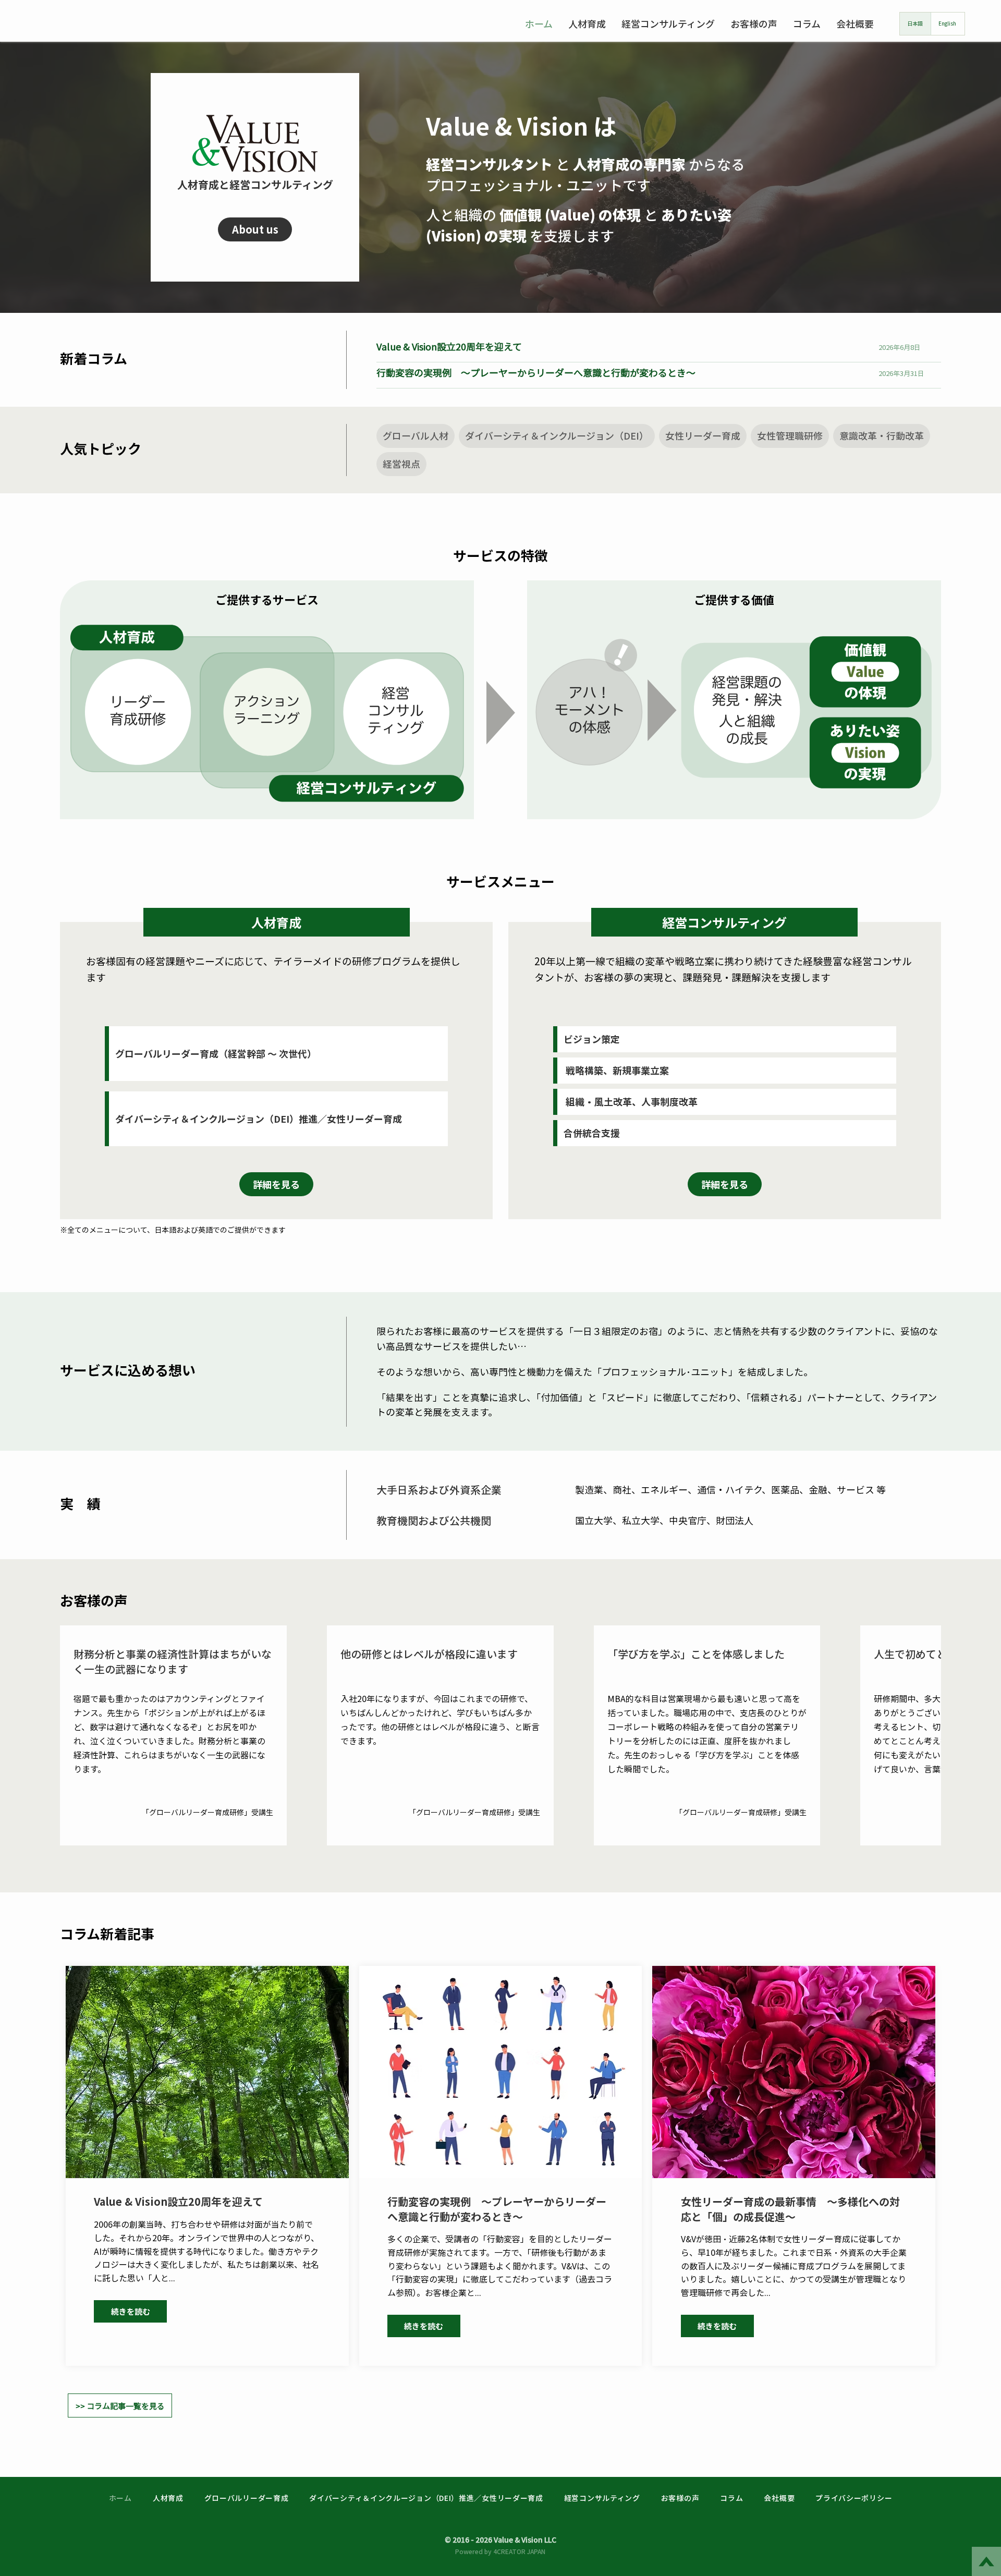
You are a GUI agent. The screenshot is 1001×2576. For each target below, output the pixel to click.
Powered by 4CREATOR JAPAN (500, 2551)
